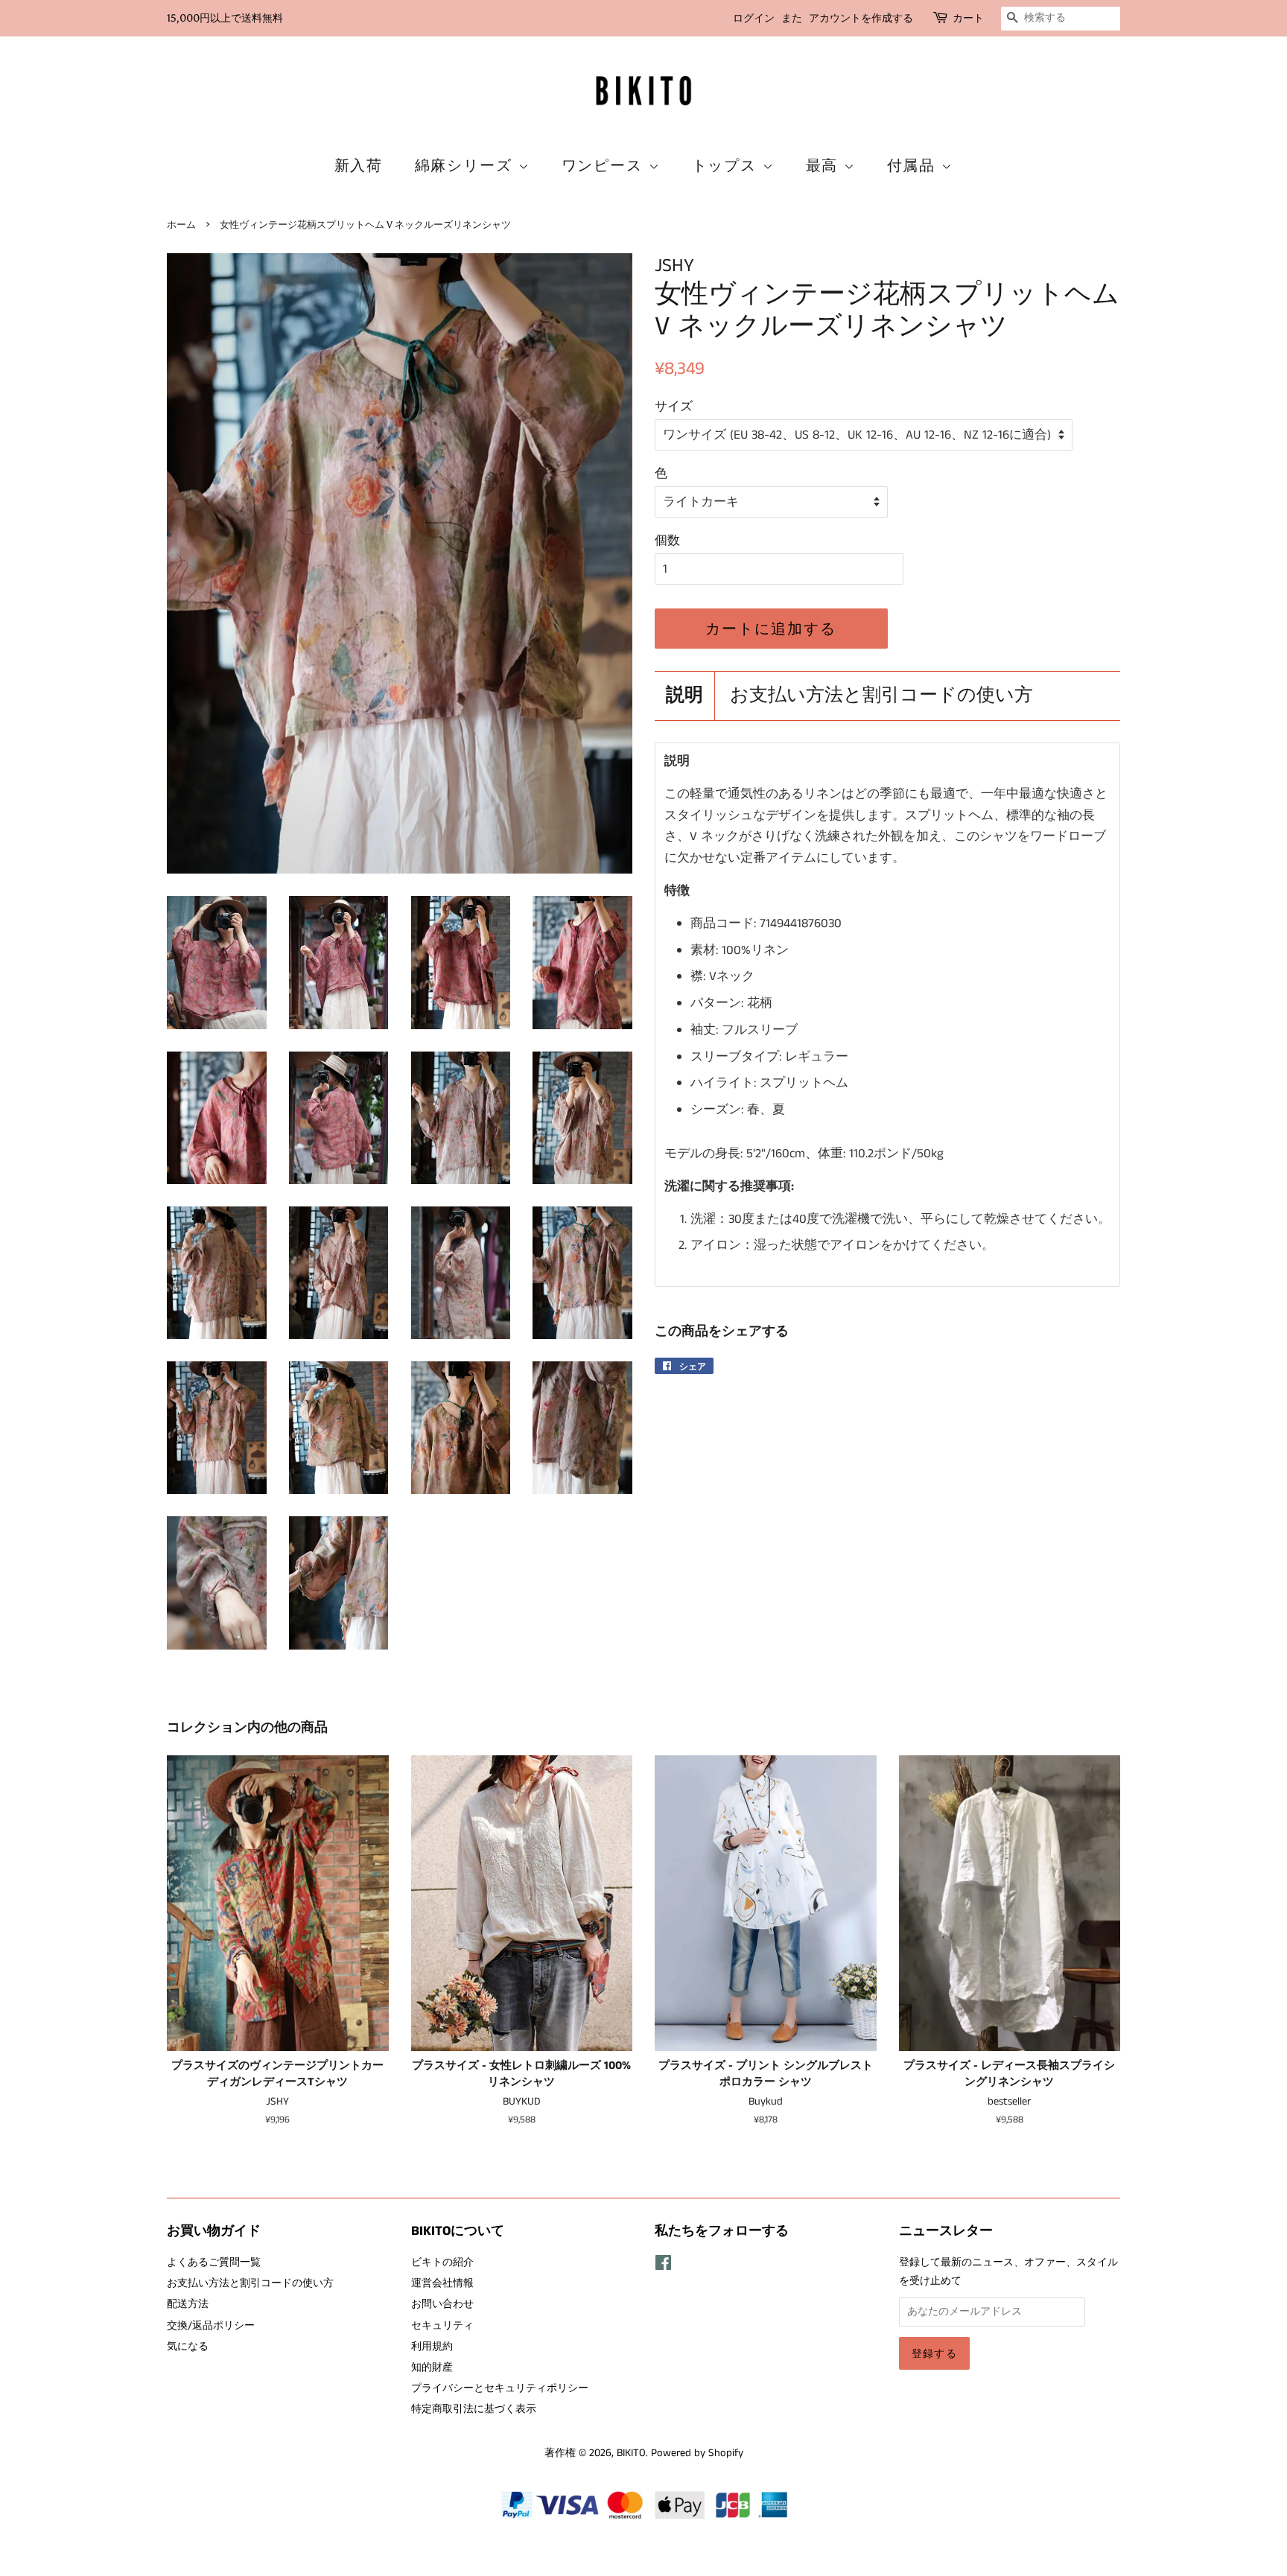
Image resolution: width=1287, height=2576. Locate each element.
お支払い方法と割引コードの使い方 (881, 696)
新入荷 (359, 165)
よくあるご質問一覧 (214, 2262)
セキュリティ (442, 2326)
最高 (825, 165)
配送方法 (188, 2304)
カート (968, 18)
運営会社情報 (442, 2283)
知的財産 (432, 2367)
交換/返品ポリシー (211, 2326)
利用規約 (432, 2347)
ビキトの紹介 (442, 2262)
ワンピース (605, 165)
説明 (684, 696)
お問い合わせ (442, 2304)
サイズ (674, 407)
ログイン (754, 18)
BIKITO (631, 2453)
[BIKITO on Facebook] (663, 2266)
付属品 (914, 165)
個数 (667, 541)
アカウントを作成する (861, 18)
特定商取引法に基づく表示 (474, 2409)
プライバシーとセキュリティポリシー (500, 2388)
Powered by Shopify (697, 2453)
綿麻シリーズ (467, 165)
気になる (188, 2347)
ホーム (181, 225)
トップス (727, 165)
